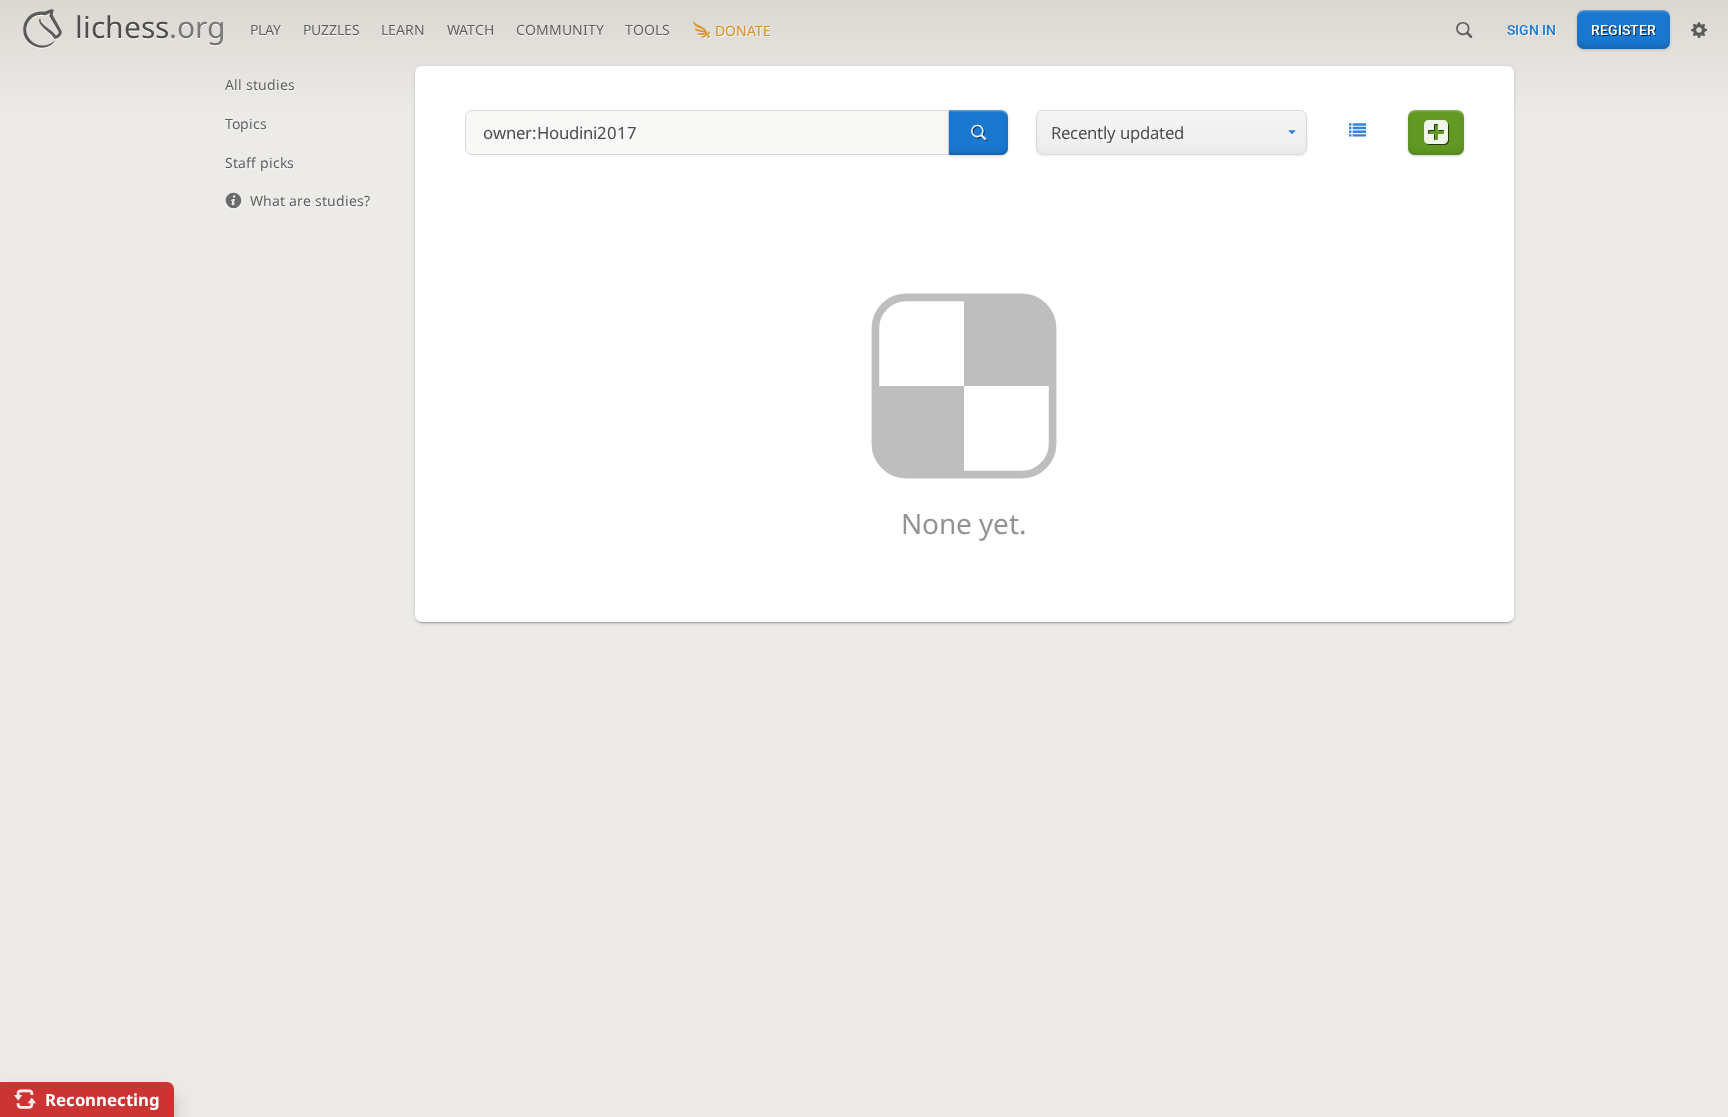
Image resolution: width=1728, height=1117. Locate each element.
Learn (403, 29)
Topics (246, 123)
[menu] (1171, 132)
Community (560, 29)
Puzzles (331, 29)
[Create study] (1436, 132)
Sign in (1531, 30)
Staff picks (259, 162)
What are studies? (310, 200)
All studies (260, 84)
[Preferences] (1699, 30)
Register (1623, 30)
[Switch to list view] (1357, 130)
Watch (470, 29)
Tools (647, 29)
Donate (743, 30)
